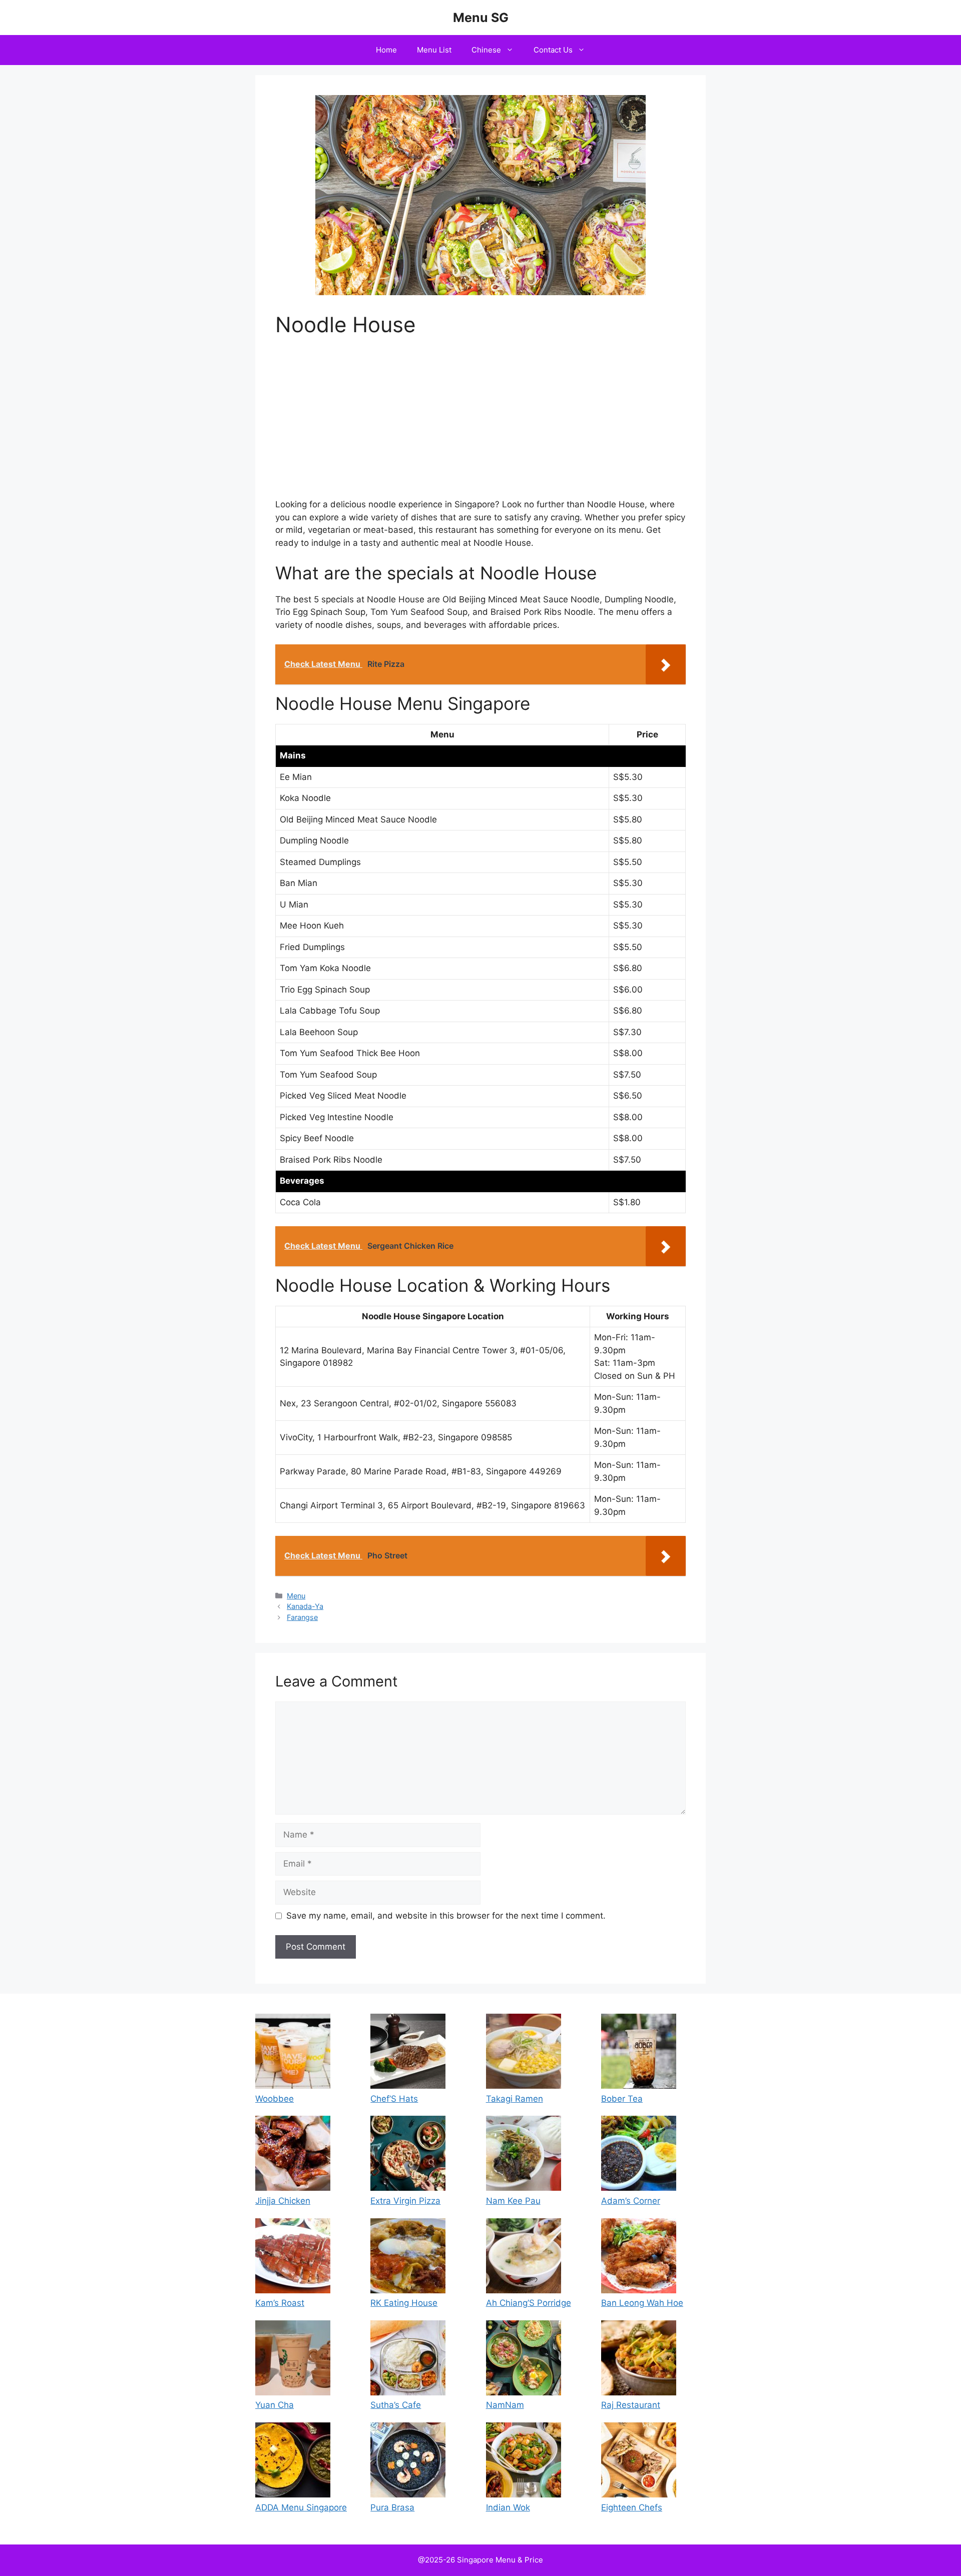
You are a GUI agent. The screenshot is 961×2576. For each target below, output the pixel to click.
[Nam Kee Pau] (524, 2155)
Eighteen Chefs (632, 2507)
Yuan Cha (275, 2405)
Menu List (434, 50)
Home (386, 50)
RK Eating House (404, 2303)
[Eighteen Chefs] (639, 2462)
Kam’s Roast (280, 2303)
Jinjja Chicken (283, 2201)
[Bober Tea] (639, 2053)
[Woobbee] (293, 2053)
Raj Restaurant (631, 2405)
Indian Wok (508, 2507)
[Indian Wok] (524, 2462)
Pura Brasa (392, 2507)
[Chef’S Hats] (408, 2053)
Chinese (486, 50)
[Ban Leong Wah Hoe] (639, 2258)
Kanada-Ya (305, 1606)
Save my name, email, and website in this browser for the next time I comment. (446, 1916)
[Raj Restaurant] (639, 2360)
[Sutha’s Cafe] (408, 2360)
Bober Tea (622, 2099)
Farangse (302, 1617)
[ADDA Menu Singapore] (293, 2462)
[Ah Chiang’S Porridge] (524, 2258)
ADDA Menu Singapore (301, 2507)
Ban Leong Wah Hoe (642, 2303)
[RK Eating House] (408, 2258)
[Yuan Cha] (293, 2360)
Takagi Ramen (515, 2099)
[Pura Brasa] (408, 2462)
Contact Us (553, 50)
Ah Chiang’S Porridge (529, 2303)
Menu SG (481, 18)
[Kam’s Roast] (293, 2258)
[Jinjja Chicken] (293, 2155)
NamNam (505, 2405)
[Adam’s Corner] (639, 2155)
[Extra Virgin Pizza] (408, 2155)
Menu (296, 1596)
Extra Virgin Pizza (405, 2201)
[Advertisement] (480, 424)
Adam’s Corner (631, 2201)
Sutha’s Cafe (396, 2405)
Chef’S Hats (394, 2099)
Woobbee (275, 2099)
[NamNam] (524, 2360)
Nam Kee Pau (513, 2201)
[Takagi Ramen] (524, 2053)
